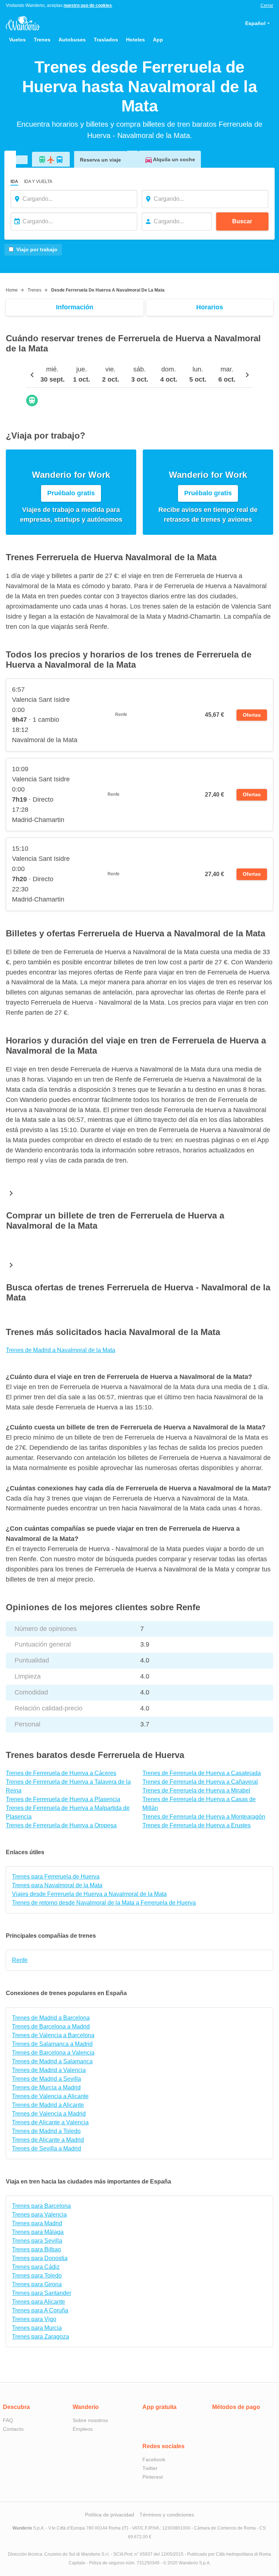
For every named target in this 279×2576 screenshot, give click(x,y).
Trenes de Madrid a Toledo (46, 2131)
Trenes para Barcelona (41, 2206)
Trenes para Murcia (37, 2328)
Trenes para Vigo (34, 2319)
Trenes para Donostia (40, 2258)
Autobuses (72, 40)
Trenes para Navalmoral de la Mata (57, 1885)
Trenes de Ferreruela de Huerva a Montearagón (204, 1817)
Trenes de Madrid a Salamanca (52, 2061)
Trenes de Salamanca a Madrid (52, 2044)
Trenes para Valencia (39, 2215)
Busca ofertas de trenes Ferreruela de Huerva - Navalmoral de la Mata (138, 1292)
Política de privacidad (110, 2515)
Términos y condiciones (167, 2515)
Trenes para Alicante (39, 2302)
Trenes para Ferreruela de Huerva (56, 1877)
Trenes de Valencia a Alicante (50, 2096)
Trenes (42, 40)
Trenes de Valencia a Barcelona (53, 2035)
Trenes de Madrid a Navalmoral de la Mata (60, 1350)
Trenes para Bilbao (37, 2249)
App (158, 40)
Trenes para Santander (42, 2293)
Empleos (83, 2429)
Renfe (20, 1960)
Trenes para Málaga (38, 2232)
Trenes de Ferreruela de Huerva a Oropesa (61, 1825)
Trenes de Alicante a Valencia (50, 2122)
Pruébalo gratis (71, 493)
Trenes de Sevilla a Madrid (46, 2148)
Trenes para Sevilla (37, 2241)
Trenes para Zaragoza (41, 2337)
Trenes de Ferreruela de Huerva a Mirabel (196, 1790)
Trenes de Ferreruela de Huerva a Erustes (197, 1825)
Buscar (242, 221)
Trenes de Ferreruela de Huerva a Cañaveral (200, 1782)
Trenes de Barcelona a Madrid (51, 2026)
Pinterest (153, 2477)
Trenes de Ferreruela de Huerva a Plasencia (63, 1799)
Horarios (210, 307)
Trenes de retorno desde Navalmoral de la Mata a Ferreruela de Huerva (104, 1903)
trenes (35, 290)
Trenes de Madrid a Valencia (49, 2070)
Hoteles (136, 40)
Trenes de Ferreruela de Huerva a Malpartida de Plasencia (68, 1812)
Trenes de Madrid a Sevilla (46, 2079)
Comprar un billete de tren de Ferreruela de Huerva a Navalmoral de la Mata (115, 1220)
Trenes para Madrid (37, 2223)
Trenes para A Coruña (40, 2310)
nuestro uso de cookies (88, 5)
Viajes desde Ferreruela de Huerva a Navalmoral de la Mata (89, 1894)
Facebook (154, 2459)
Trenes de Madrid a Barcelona (51, 2018)
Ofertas (252, 715)
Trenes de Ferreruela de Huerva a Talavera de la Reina (68, 1786)
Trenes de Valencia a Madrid (49, 2114)
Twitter (150, 2468)
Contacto (13, 2429)
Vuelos (17, 40)
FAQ (8, 2420)
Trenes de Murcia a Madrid (46, 2087)
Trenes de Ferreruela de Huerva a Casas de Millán (199, 1804)
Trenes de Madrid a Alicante (48, 2105)
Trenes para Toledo (37, 2276)
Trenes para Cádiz (36, 2267)
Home (12, 290)
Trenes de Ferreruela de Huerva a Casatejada (202, 1773)
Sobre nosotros (90, 2420)
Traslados (106, 40)
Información (75, 307)
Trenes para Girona (37, 2284)
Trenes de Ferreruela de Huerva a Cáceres (61, 1773)
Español (255, 23)
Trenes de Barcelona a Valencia (53, 2053)
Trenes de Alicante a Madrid (48, 2140)
